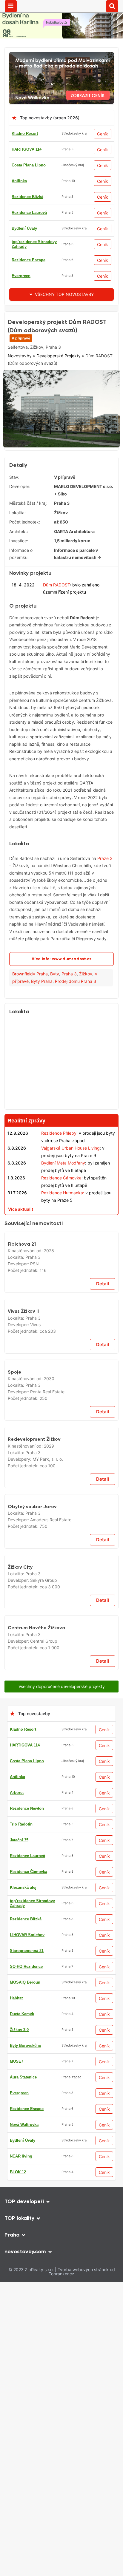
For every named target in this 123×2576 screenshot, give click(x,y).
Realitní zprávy (26, 1161)
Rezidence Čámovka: (62, 1218)
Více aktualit (21, 1249)
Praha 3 (69, 1014)
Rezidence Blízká (27, 197)
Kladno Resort (25, 133)
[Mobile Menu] (11, 6)
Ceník (103, 134)
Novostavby (20, 396)
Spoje (14, 1750)
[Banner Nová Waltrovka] (61, 56)
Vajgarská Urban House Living (70, 1188)
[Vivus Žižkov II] (61, 1580)
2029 (49, 2040)
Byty (55, 1014)
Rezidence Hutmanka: (63, 1233)
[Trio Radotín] (61, 315)
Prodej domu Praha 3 (76, 1021)
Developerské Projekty (59, 396)
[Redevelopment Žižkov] (61, 1990)
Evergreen (21, 276)
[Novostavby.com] (62, 6)
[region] (61, 1103)
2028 (49, 1495)
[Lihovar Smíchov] (61, 1263)
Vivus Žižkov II (23, 1622)
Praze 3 (105, 898)
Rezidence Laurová (29, 213)
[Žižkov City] (61, 2252)
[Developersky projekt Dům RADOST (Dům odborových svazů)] (61, 413)
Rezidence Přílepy (59, 1173)
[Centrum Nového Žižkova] (61, 2528)
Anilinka (19, 181)
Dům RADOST (56, 624)
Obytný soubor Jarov (32, 2167)
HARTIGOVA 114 (27, 149)
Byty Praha (42, 1021)
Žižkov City (20, 2295)
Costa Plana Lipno (29, 165)
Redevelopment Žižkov (34, 2033)
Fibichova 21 (22, 1488)
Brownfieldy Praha (30, 1014)
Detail (103, 1528)
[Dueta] (61, 2561)
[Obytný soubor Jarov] (61, 2125)
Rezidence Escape (29, 260)
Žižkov (86, 1014)
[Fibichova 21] (61, 1446)
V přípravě (21, 378)
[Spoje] (61, 1708)
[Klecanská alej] (61, 1808)
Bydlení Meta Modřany (63, 1203)
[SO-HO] (61, 2346)
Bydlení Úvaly (24, 228)
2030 (49, 1757)
